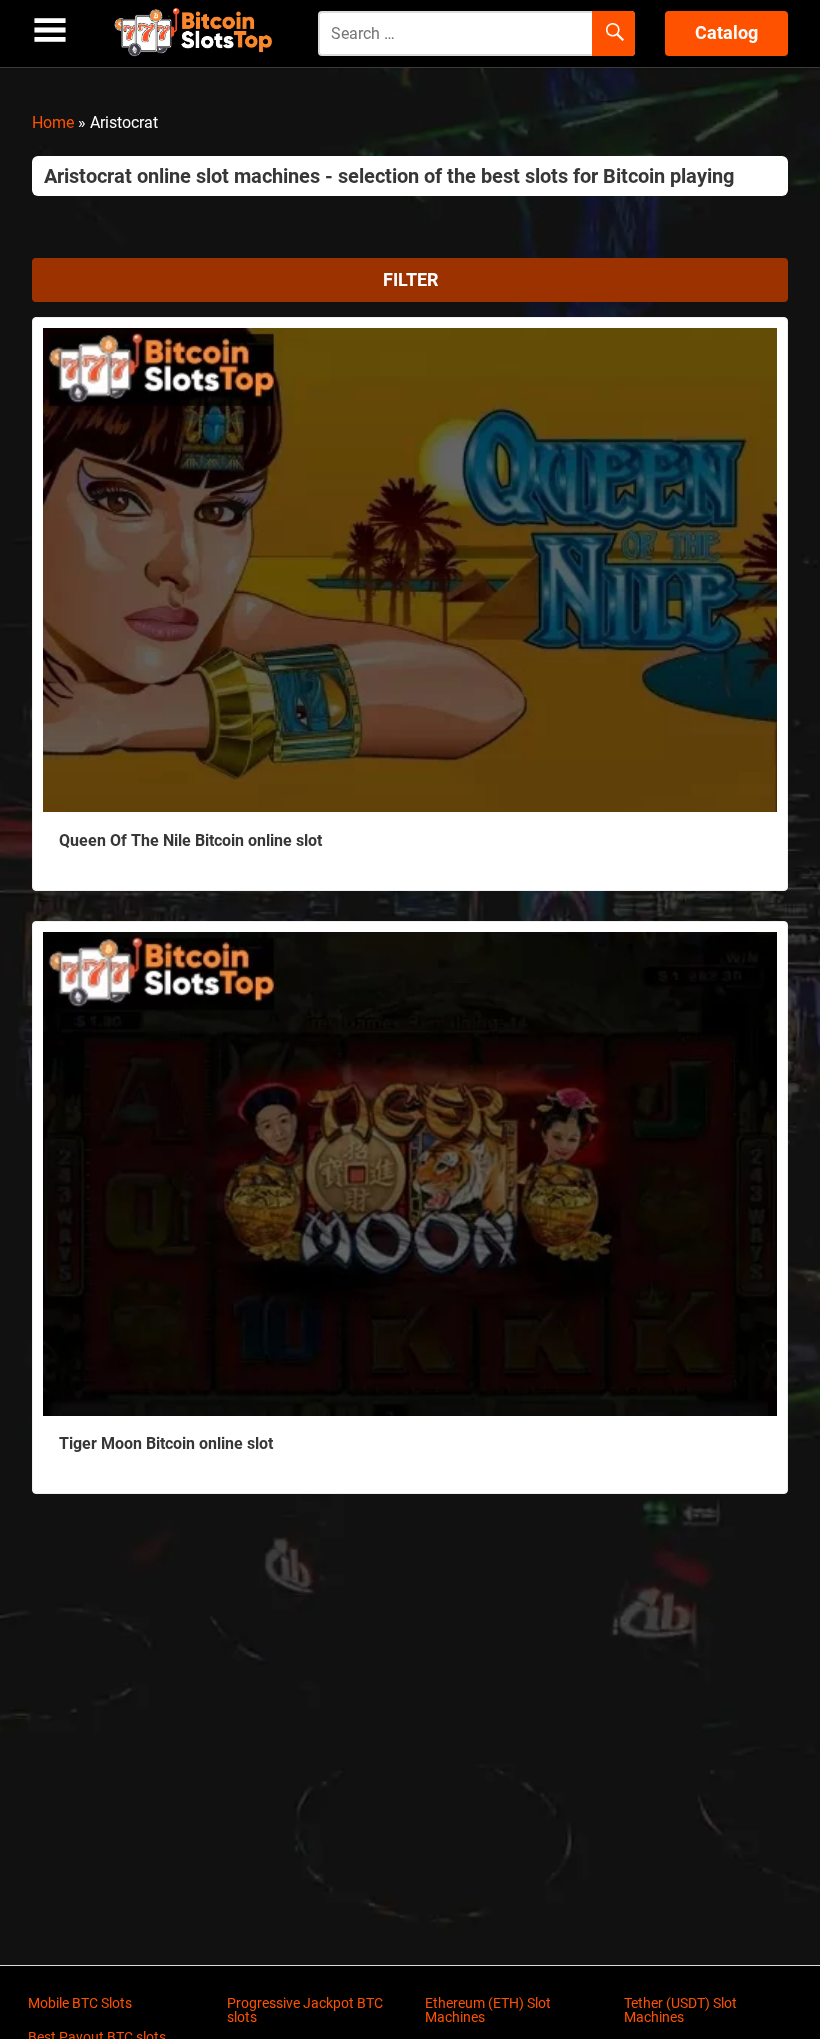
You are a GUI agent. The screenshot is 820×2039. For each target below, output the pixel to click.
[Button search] (613, 34)
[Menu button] (50, 30)
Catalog (726, 32)
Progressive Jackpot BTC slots (305, 2010)
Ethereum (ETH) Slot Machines (488, 2010)
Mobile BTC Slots (80, 2003)
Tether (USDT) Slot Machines (680, 2010)
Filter (410, 279)
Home (53, 122)
